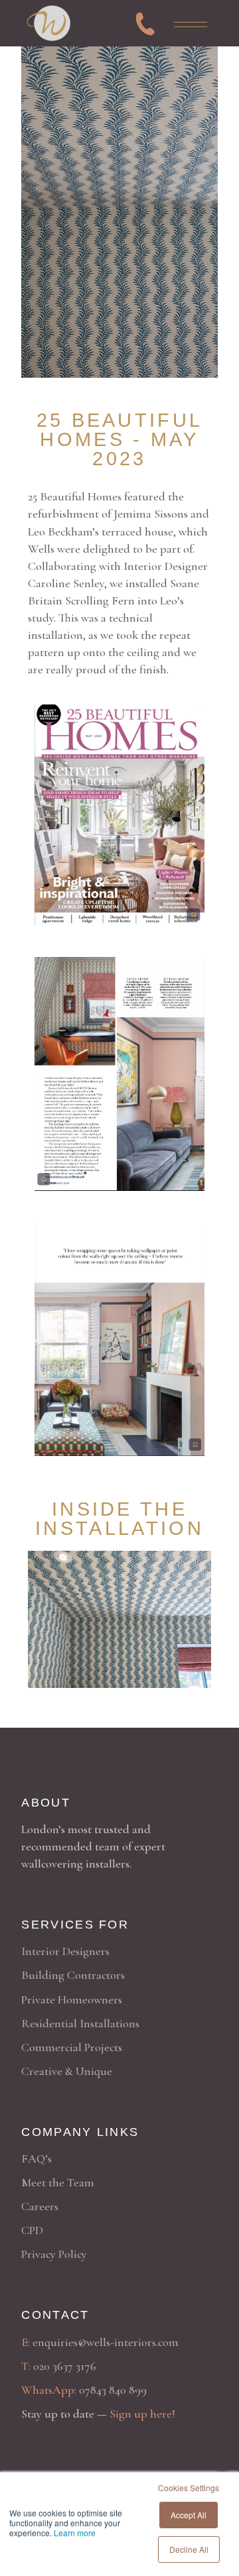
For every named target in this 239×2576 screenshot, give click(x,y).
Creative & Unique (67, 2071)
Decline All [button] (189, 2549)
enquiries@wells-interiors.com (106, 2342)
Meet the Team (58, 2182)
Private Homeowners (72, 1999)
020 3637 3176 (65, 2366)
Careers (40, 2206)
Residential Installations (80, 2023)
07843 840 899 (113, 2390)
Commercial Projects (72, 2047)
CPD (32, 2230)
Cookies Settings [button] (189, 2488)
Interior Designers (65, 1951)
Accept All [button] (189, 2515)
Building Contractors (73, 1975)
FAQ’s (37, 2158)
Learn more (75, 2533)
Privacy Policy (54, 2254)
